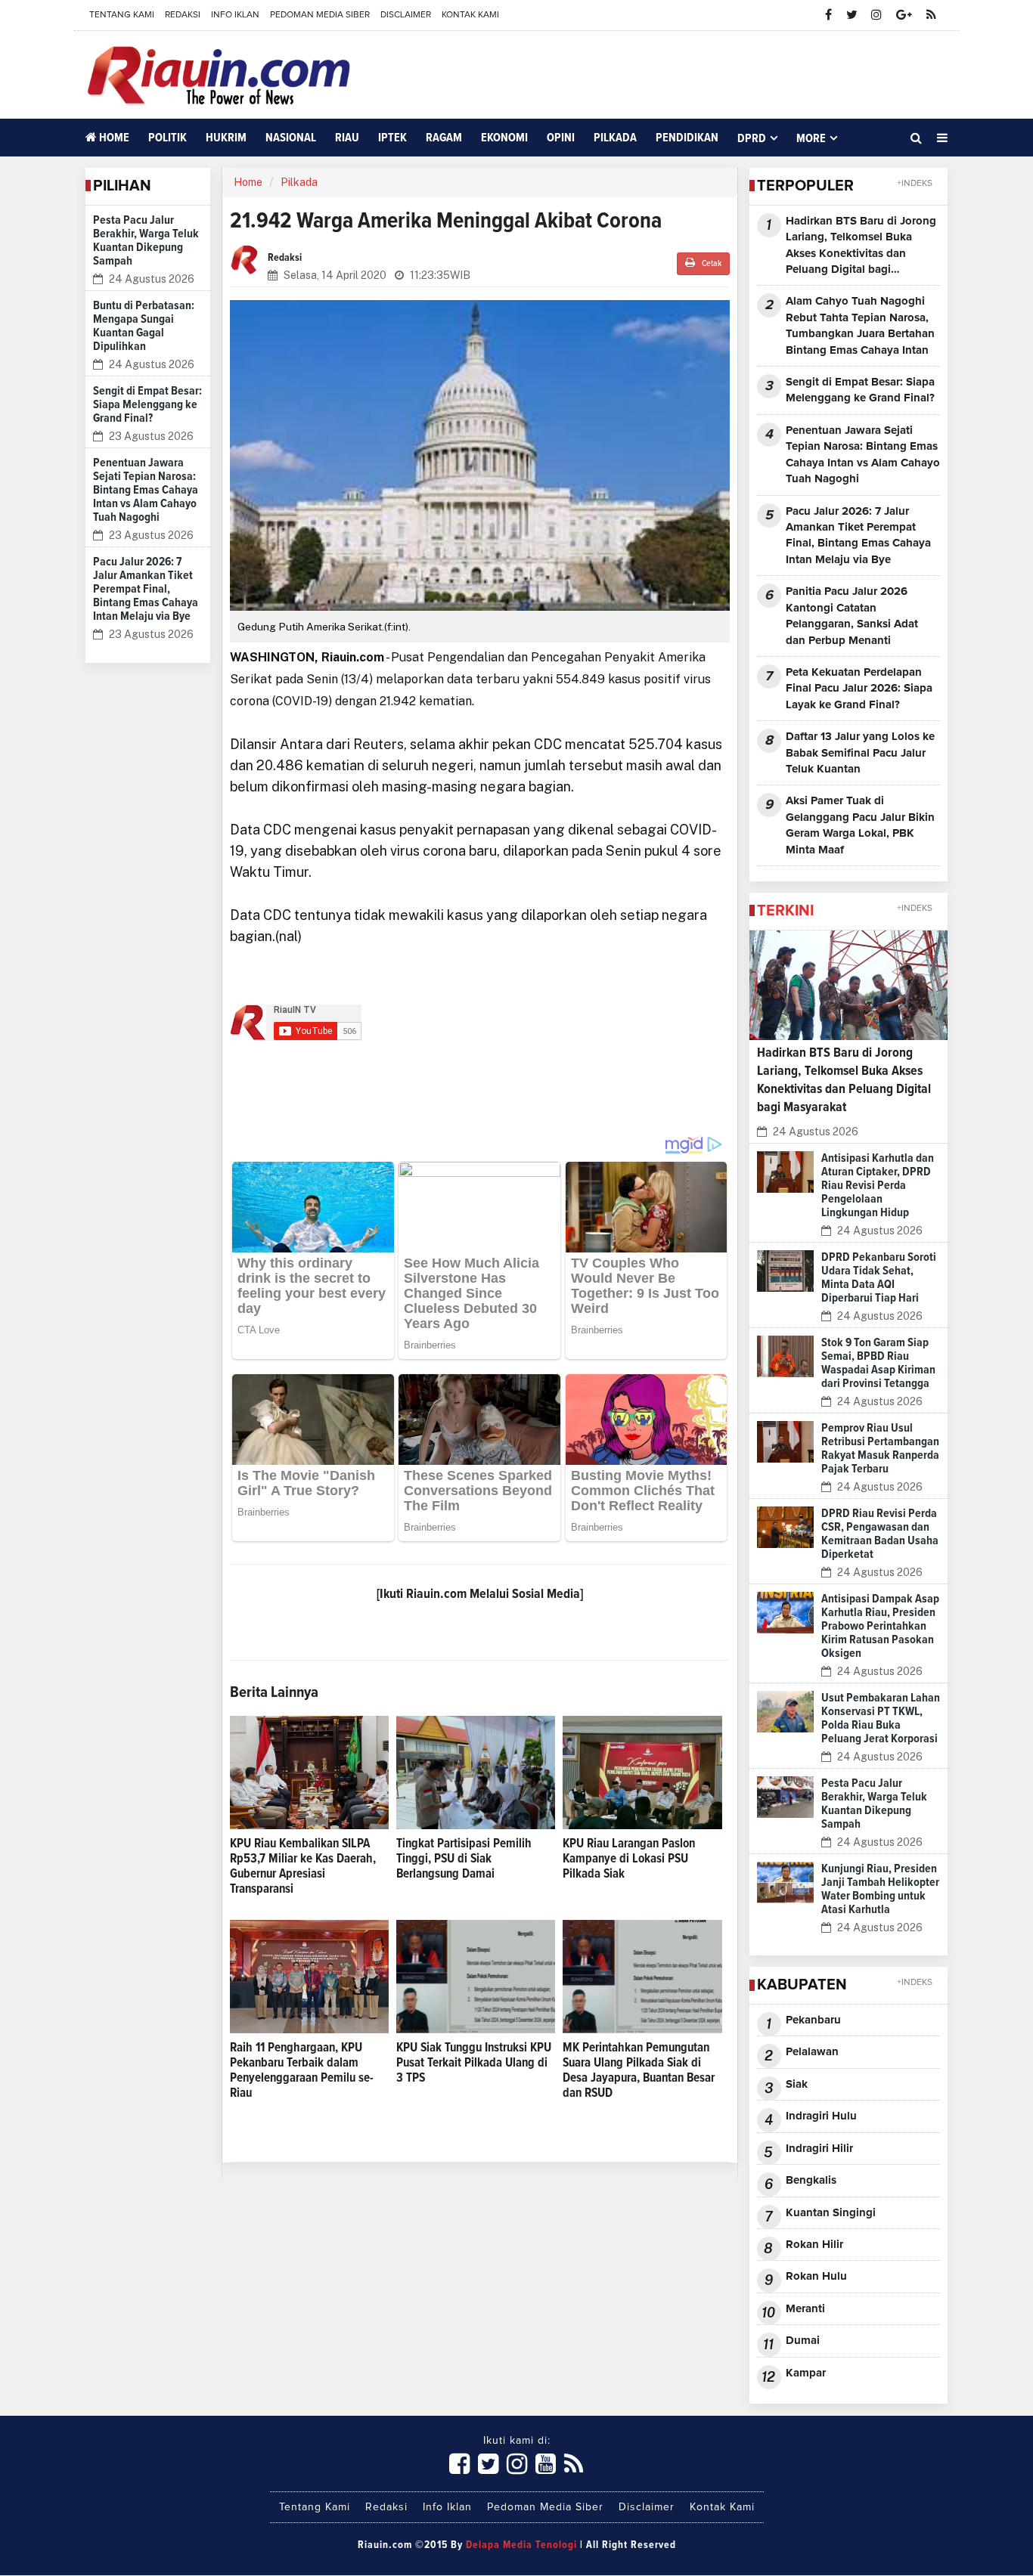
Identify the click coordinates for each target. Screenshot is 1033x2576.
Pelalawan (812, 2052)
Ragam (444, 138)
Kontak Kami (470, 15)
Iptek (392, 138)
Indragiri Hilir (819, 2149)
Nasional (291, 138)
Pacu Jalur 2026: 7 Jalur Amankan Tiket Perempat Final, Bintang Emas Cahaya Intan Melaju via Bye (146, 589)
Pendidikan (687, 138)
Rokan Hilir (814, 2245)
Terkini (785, 911)
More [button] (811, 138)
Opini (561, 138)
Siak (797, 2084)
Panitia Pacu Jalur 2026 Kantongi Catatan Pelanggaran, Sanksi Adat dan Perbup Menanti (852, 616)
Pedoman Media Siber (320, 15)
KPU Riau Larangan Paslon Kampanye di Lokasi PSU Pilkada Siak (629, 1859)
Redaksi (183, 15)
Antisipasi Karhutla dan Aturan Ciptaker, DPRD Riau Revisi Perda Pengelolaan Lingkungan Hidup (878, 1185)
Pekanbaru (813, 2020)
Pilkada (615, 138)
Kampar (806, 2373)
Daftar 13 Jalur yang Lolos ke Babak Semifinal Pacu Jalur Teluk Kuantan (860, 753)
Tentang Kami (122, 15)
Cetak (710, 264)
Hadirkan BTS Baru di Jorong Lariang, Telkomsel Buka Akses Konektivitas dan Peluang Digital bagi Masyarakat (861, 247)
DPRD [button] (752, 138)
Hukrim (226, 138)
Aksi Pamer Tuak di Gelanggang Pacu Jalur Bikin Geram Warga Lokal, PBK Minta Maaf (860, 825)
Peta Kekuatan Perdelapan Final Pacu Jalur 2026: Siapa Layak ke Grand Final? (859, 689)
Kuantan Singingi (831, 2213)
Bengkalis (811, 2180)
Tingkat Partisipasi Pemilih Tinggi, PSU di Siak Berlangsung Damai (464, 1859)
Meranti (805, 2309)
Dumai (803, 2341)
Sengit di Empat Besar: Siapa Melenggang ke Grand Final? (147, 404)
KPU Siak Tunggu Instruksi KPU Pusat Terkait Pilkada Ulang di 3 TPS (474, 2063)
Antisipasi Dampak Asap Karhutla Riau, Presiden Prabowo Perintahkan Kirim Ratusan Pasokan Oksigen (880, 1626)
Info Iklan (235, 15)
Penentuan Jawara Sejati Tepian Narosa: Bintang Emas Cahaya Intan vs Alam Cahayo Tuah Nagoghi (146, 490)
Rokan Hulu (816, 2276)
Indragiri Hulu (821, 2116)
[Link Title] (460, 2465)
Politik (168, 138)
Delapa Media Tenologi (521, 2545)
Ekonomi (504, 138)
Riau (347, 138)
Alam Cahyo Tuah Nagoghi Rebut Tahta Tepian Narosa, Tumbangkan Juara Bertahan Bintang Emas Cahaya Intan (860, 325)
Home (113, 138)
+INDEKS (915, 184)
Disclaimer (406, 15)
